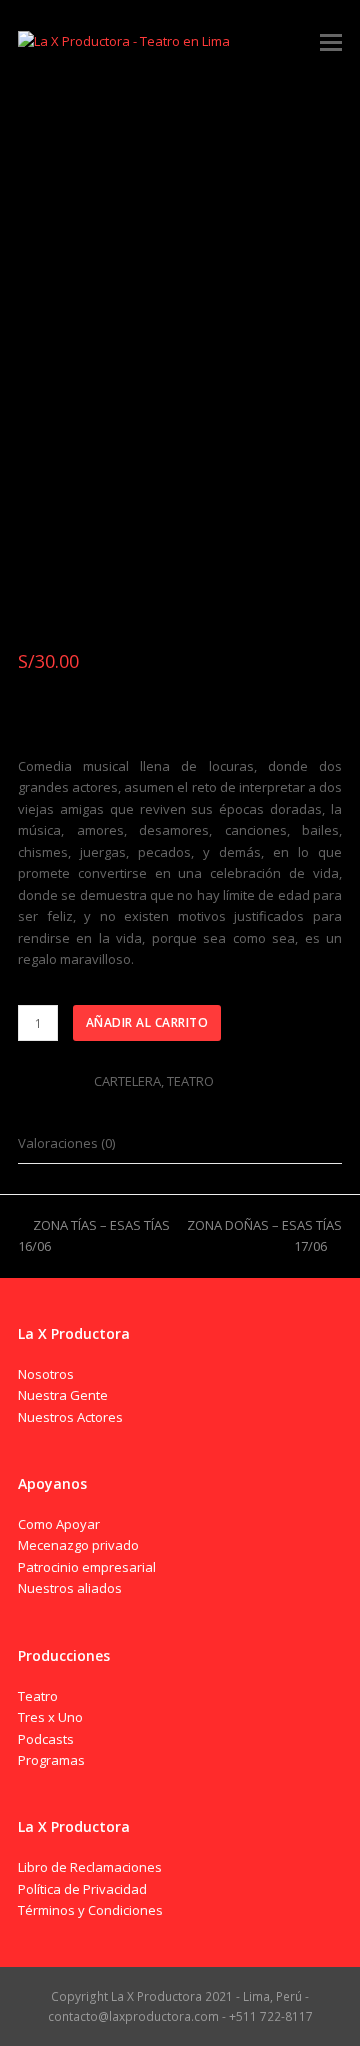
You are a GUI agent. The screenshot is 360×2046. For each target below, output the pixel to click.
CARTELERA (127, 1081)
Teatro (38, 1696)
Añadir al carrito (147, 1022)
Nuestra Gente (63, 1395)
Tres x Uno (50, 1717)
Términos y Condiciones (90, 1910)
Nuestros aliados (70, 1588)
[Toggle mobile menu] (331, 41)
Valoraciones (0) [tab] (66, 1143)
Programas (51, 1760)
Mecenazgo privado (78, 1545)
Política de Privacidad (82, 1889)
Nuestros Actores (70, 1417)
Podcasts (46, 1739)
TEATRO (190, 1081)
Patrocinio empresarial (87, 1567)
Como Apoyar (59, 1524)
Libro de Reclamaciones (90, 1867)
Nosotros (46, 1374)
